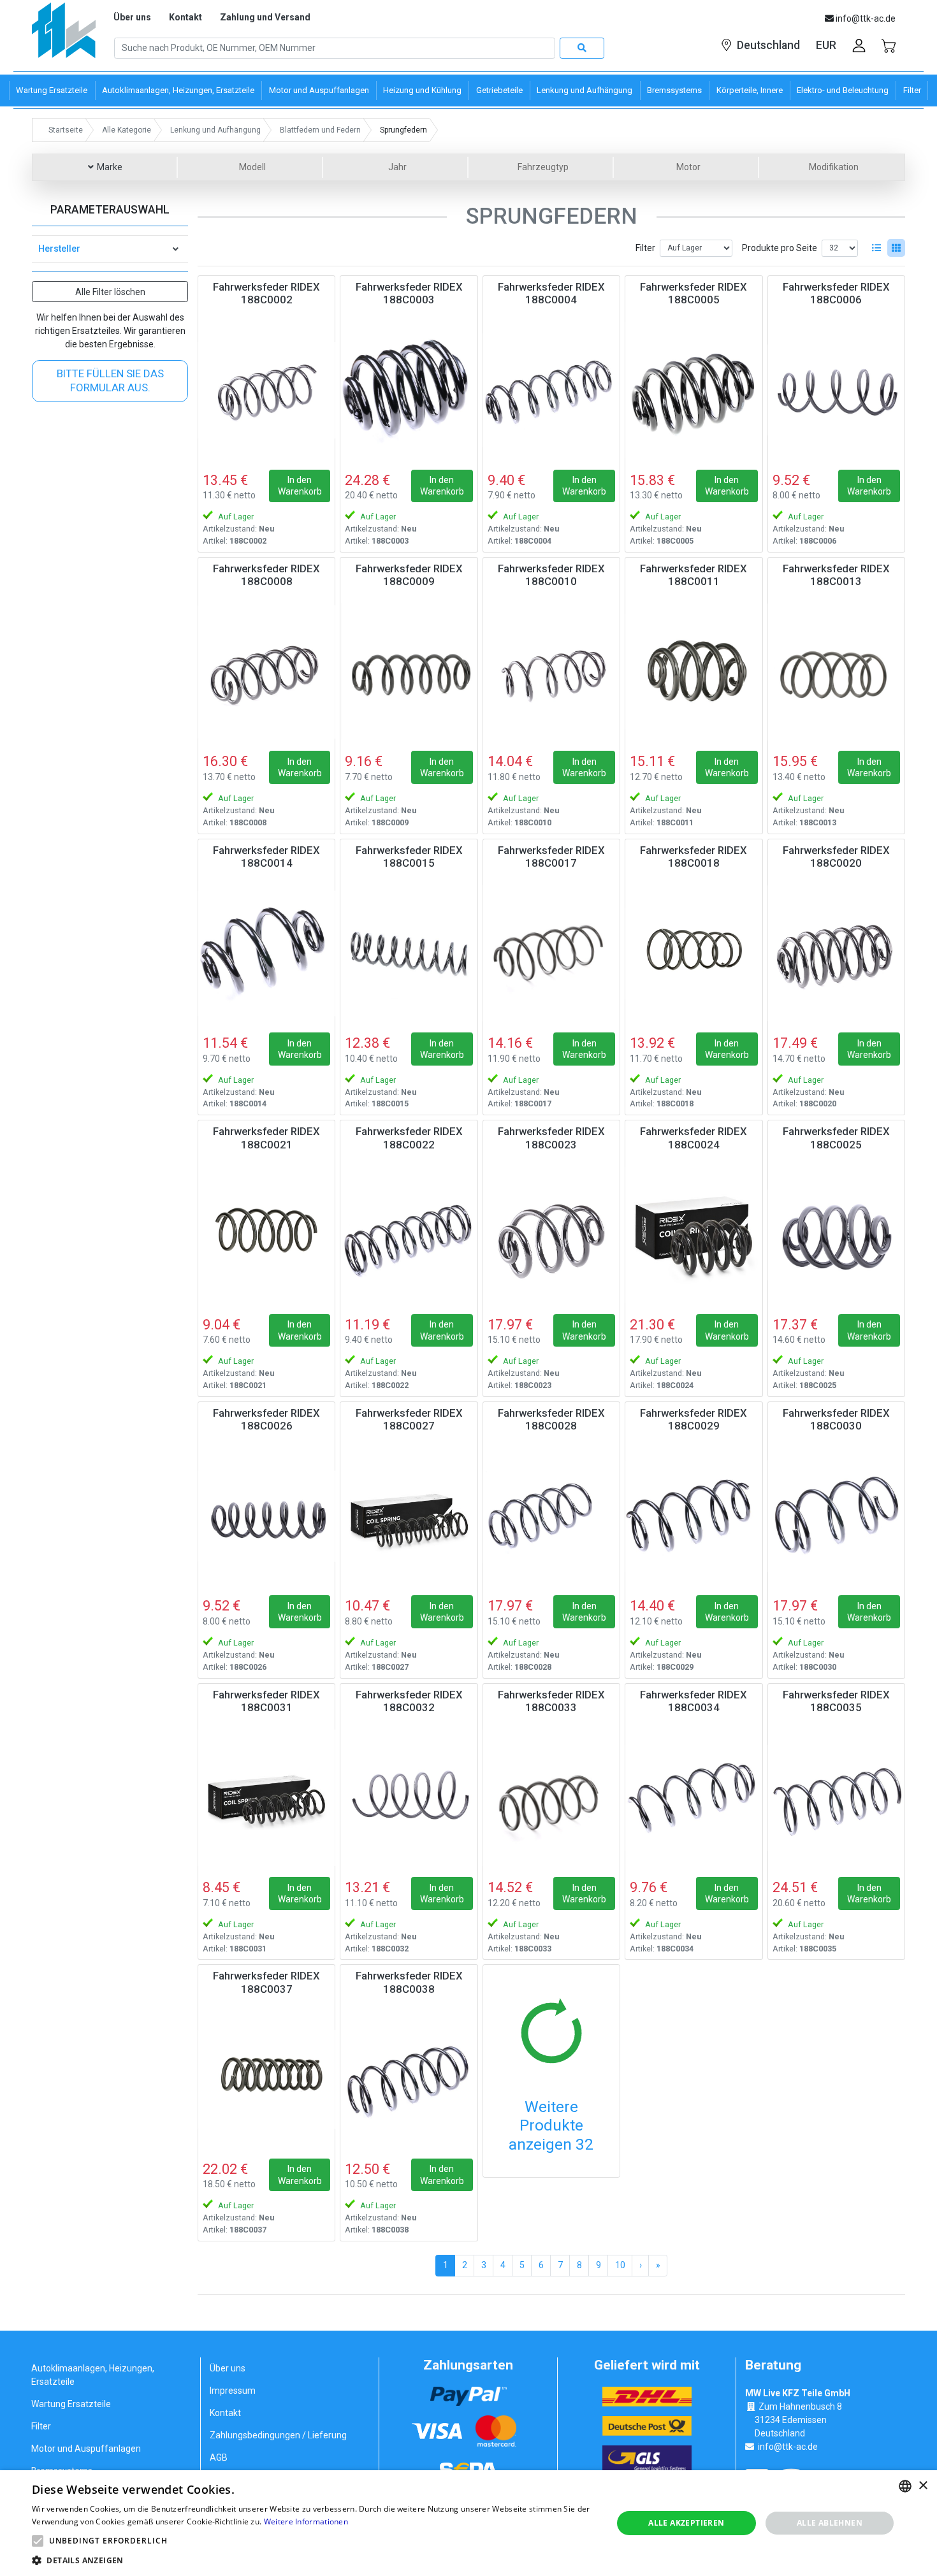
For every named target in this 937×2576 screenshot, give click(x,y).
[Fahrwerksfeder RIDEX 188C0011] (694, 672)
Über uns (132, 17)
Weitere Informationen (306, 2522)
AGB (219, 2457)
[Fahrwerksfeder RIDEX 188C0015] (409, 953)
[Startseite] (64, 35)
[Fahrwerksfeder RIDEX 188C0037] (266, 2079)
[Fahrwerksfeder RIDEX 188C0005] (694, 390)
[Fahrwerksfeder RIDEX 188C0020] (836, 953)
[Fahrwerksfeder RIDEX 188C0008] (266, 672)
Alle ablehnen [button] (830, 2523)
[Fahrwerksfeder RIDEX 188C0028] (551, 1516)
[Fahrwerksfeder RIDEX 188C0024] (694, 1234)
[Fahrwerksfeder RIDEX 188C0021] (266, 1234)
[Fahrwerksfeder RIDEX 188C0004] (551, 390)
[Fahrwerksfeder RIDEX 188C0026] (266, 1516)
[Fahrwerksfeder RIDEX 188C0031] (266, 1798)
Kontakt (185, 17)
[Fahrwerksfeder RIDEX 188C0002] (266, 390)
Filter (645, 248)
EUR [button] (826, 45)
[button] (38, 2541)
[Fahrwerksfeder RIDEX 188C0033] (551, 1798)
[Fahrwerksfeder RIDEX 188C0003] (409, 390)
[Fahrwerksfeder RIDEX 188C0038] (409, 2079)
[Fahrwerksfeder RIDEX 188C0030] (836, 1516)
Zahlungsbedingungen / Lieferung (278, 2435)
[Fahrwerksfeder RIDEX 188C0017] (551, 953)
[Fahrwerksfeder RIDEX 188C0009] (409, 672)
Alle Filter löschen (110, 292)
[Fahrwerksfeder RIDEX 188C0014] (266, 953)
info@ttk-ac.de (788, 2447)
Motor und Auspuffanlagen (86, 2449)
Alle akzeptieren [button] (686, 2523)
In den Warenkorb (300, 486)
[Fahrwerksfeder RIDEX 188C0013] (836, 672)
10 (620, 2265)
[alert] (468, 2523)
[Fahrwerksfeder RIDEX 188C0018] (694, 953)
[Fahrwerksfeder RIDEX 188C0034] (694, 1798)
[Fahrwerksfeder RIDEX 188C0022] (409, 1234)
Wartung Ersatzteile (71, 2404)
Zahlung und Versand (265, 17)
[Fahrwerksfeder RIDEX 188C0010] (551, 672)
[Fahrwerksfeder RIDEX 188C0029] (694, 1516)
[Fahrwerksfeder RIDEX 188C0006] (836, 390)
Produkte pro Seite (780, 248)
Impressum (233, 2391)
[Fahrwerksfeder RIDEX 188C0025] (836, 1234)
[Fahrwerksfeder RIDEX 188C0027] (409, 1516)
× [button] (923, 2486)
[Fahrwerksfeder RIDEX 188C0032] (409, 1798)
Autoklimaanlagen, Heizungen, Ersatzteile (93, 2375)
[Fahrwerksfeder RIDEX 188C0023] (551, 1234)
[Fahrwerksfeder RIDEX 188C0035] (836, 1798)
